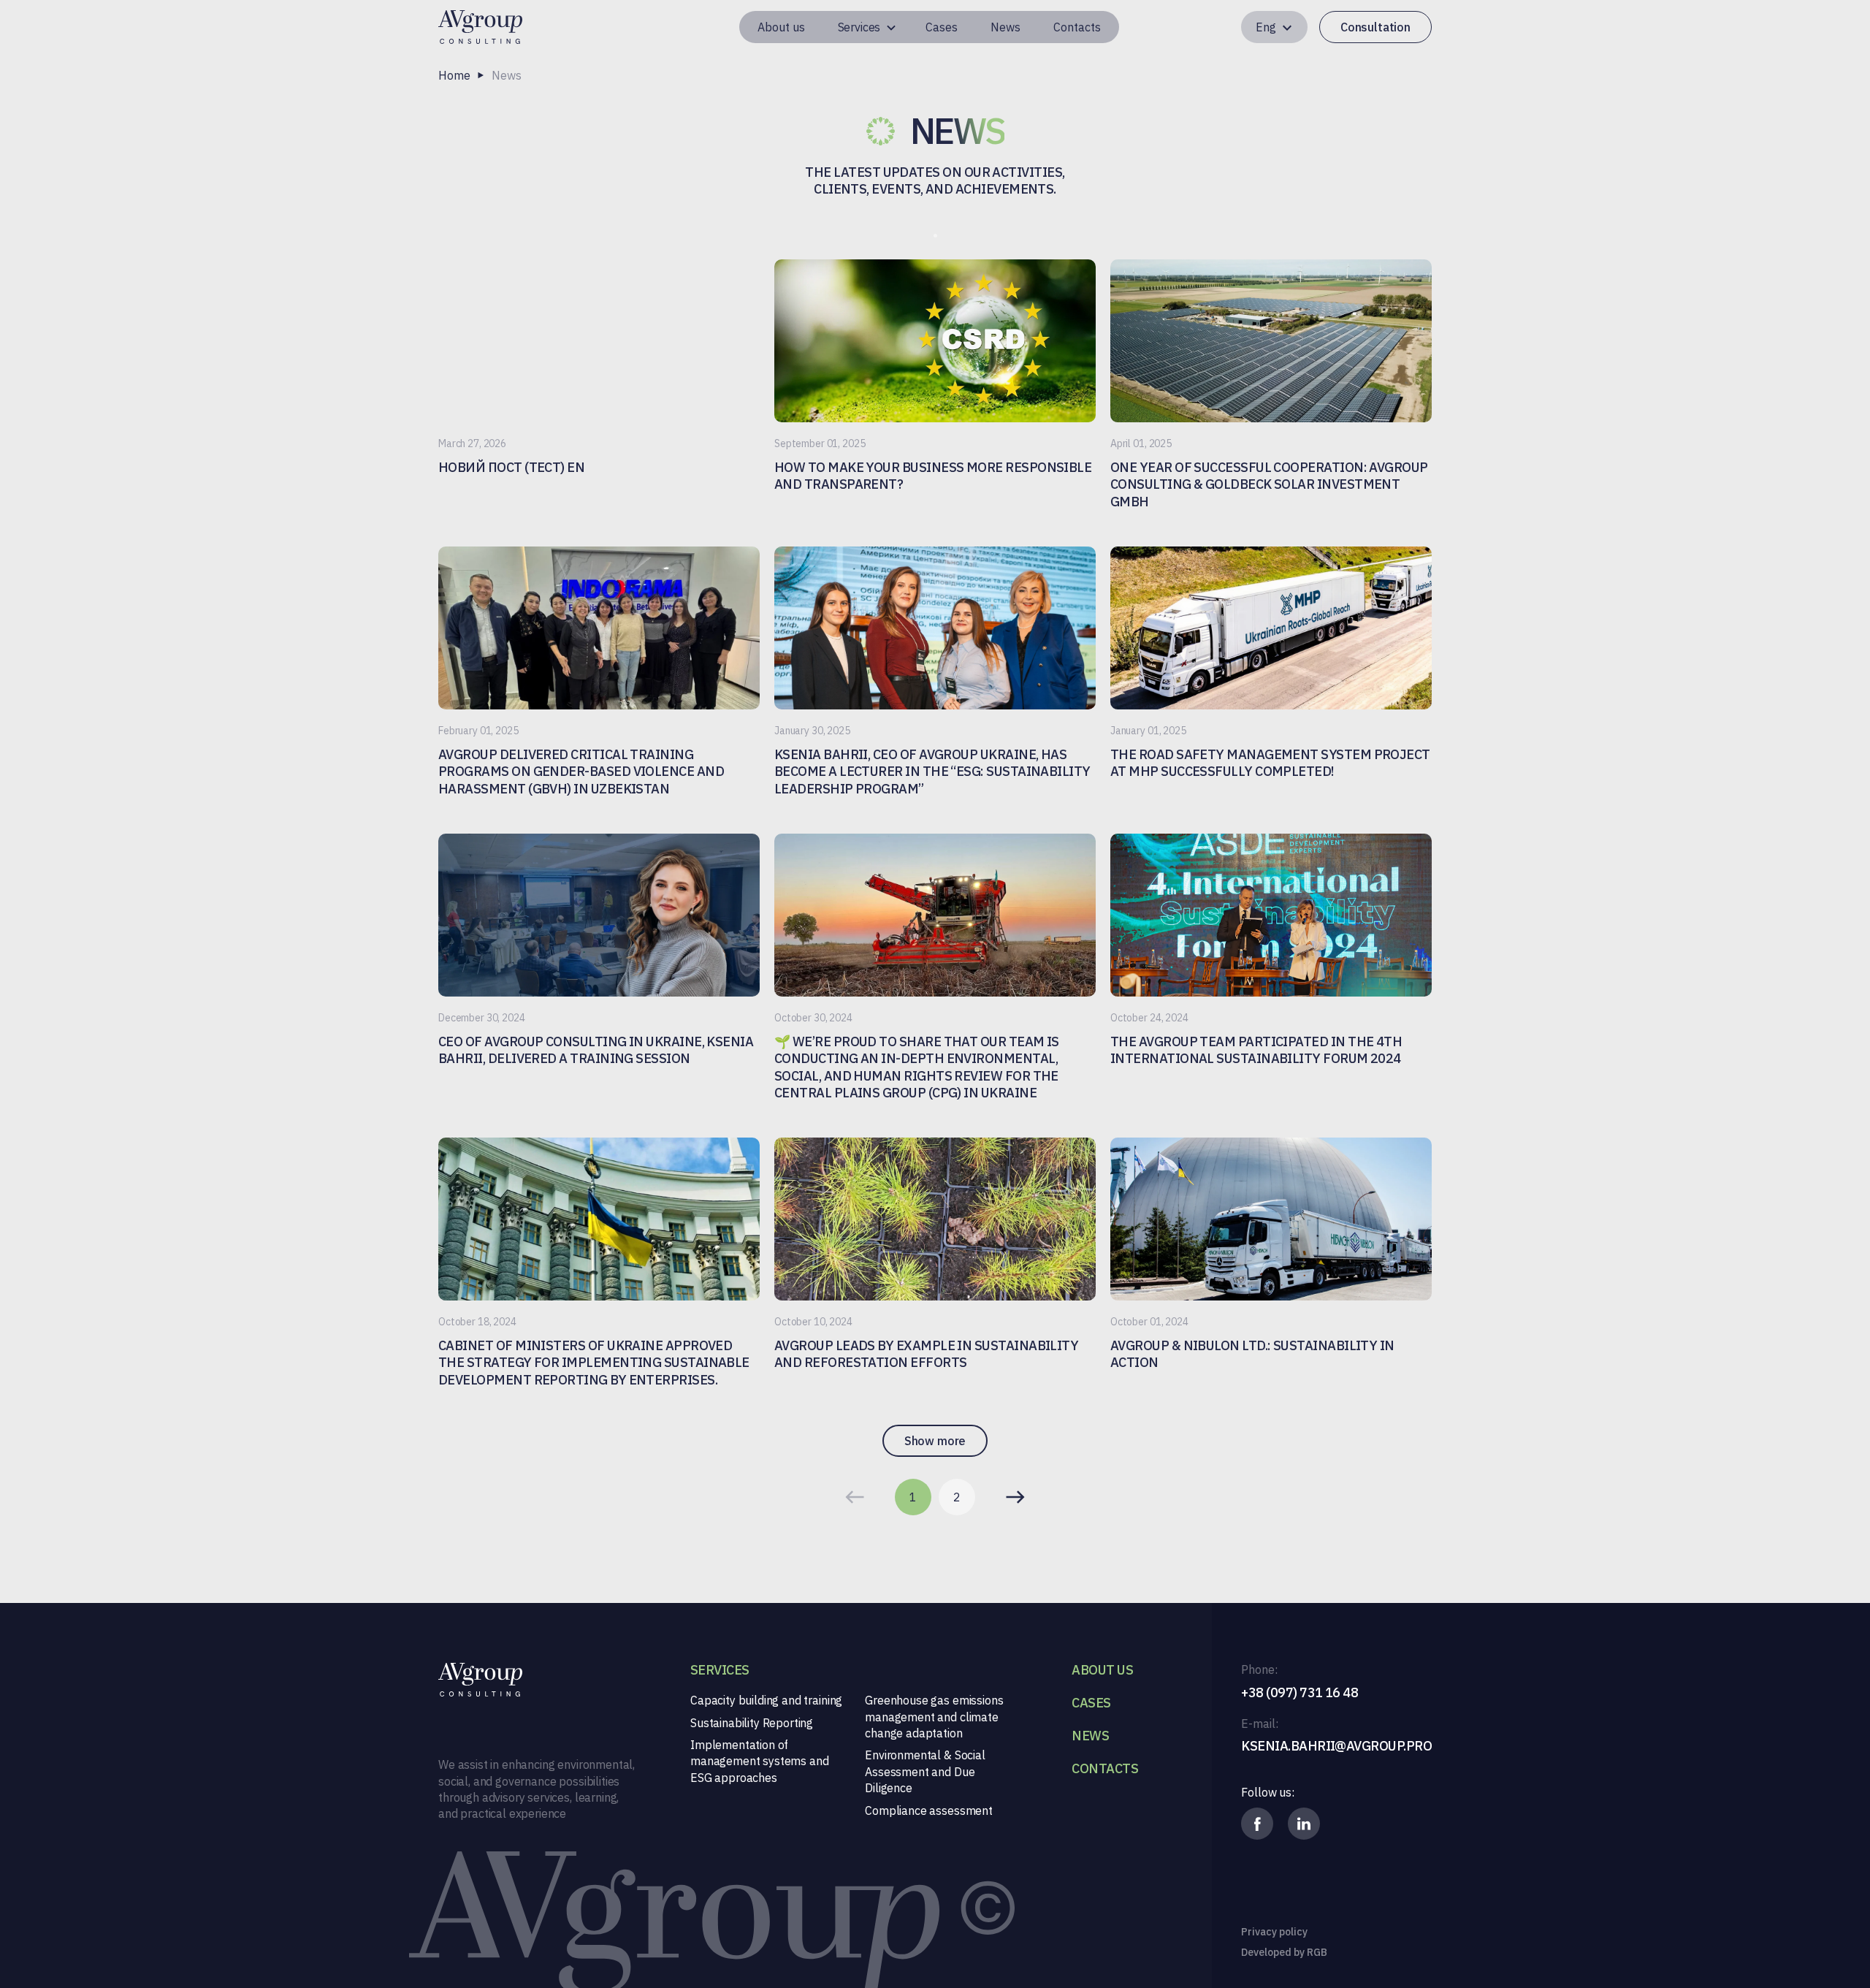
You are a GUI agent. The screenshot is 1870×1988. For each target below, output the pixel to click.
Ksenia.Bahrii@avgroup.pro (1336, 1746)
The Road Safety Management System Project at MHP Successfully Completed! (1270, 763)
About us (781, 27)
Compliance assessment (929, 1810)
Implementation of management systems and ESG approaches (759, 1761)
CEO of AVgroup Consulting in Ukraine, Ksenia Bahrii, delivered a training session (596, 1050)
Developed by (1284, 1952)
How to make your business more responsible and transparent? (933, 476)
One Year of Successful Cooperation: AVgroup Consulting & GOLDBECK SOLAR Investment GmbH (1269, 484)
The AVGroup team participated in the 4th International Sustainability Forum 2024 (1256, 1050)
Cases (942, 27)
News (1005, 27)
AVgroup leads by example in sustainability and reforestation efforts (926, 1354)
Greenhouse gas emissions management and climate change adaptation (934, 1717)
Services (859, 27)
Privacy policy (1274, 1932)
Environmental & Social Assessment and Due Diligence (925, 1771)
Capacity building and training (766, 1700)
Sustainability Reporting (752, 1723)
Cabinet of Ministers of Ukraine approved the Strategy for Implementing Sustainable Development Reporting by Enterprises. (594, 1363)
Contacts (1077, 27)
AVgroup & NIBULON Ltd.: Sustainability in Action (1252, 1354)
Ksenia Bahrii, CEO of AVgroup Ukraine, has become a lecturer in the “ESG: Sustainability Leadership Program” (932, 772)
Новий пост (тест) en (511, 467)
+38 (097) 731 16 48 (1300, 1692)
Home (454, 75)
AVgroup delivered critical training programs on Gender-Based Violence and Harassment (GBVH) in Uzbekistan (581, 772)
